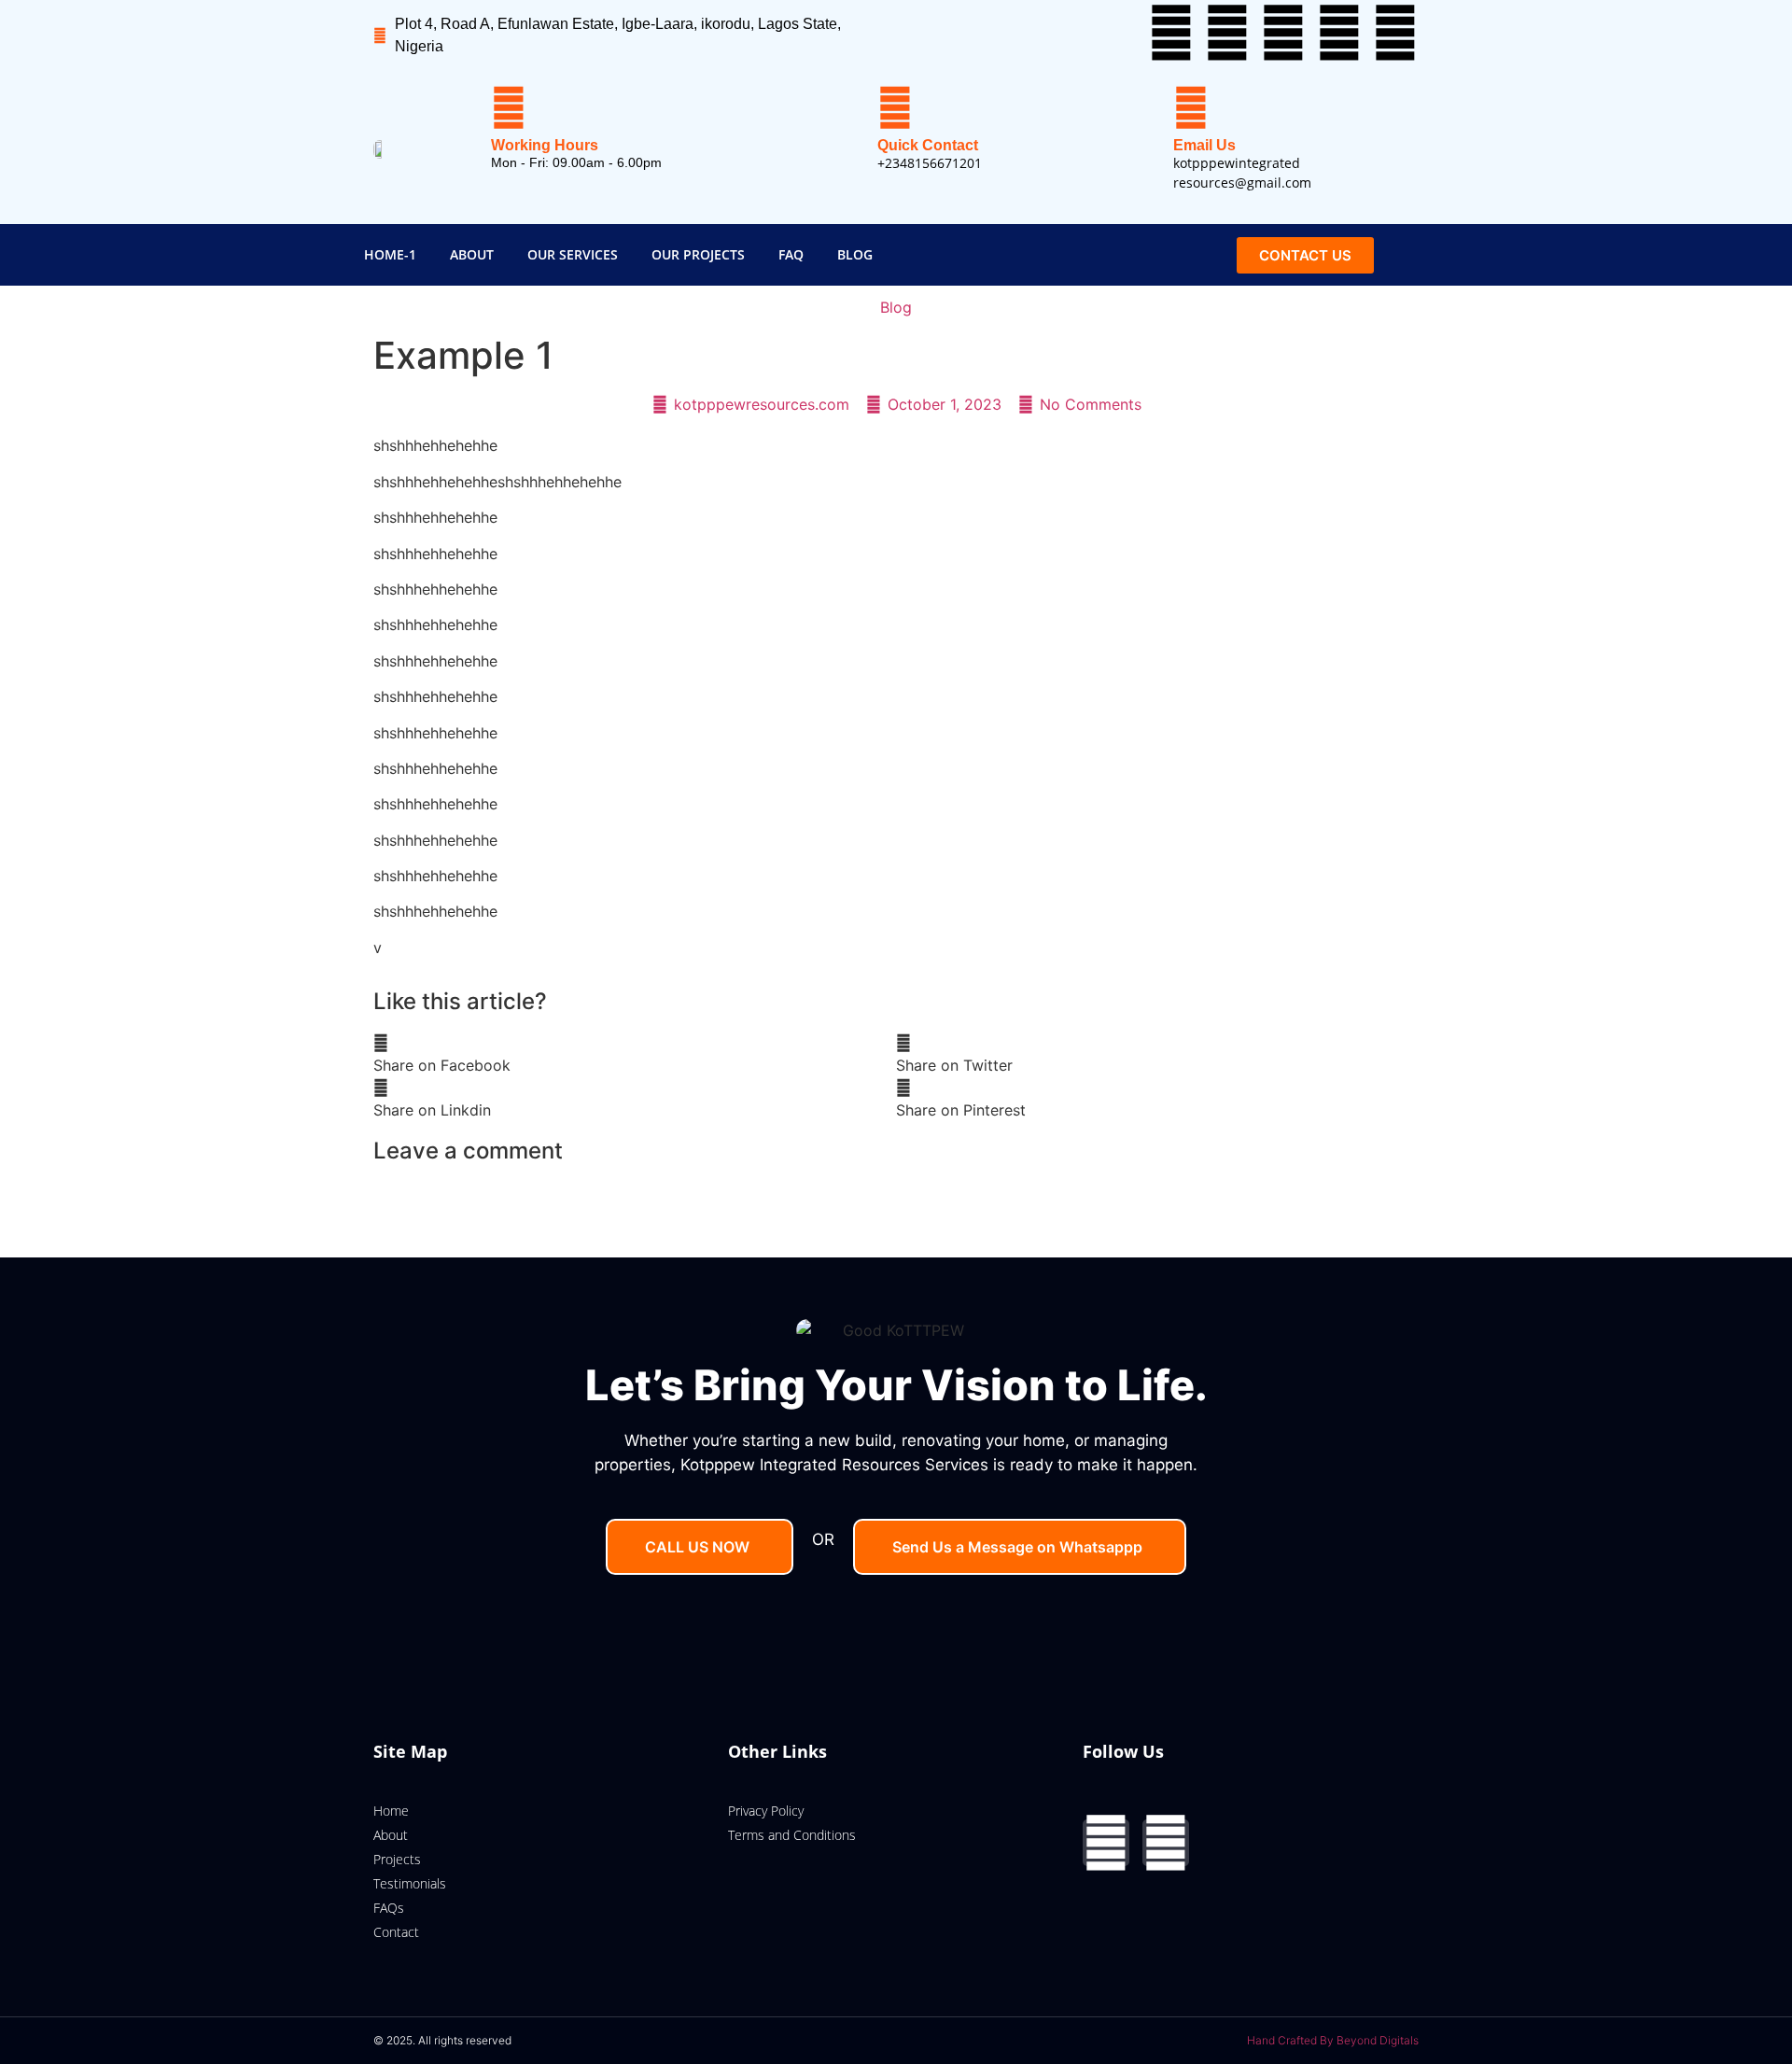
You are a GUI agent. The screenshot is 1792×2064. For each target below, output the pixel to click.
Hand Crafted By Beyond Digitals (1333, 2040)
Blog (855, 254)
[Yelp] (1339, 33)
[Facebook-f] (1171, 33)
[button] (635, 1054)
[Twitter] (1227, 33)
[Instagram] (1166, 1843)
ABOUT (472, 254)
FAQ (791, 254)
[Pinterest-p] (1395, 33)
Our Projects (698, 254)
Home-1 (390, 254)
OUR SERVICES (573, 254)
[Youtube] (1283, 33)
